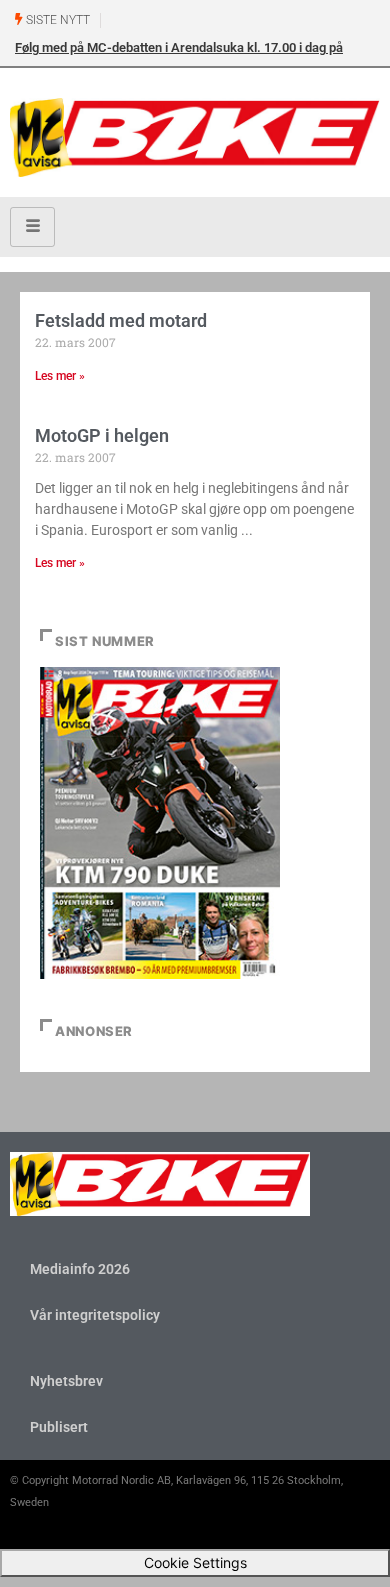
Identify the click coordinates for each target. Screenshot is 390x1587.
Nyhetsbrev (66, 1381)
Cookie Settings (195, 1562)
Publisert (59, 1427)
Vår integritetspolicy (95, 1315)
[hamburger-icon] (32, 227)
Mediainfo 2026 (80, 1269)
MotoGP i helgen (102, 435)
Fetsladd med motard (121, 320)
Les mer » (60, 376)
